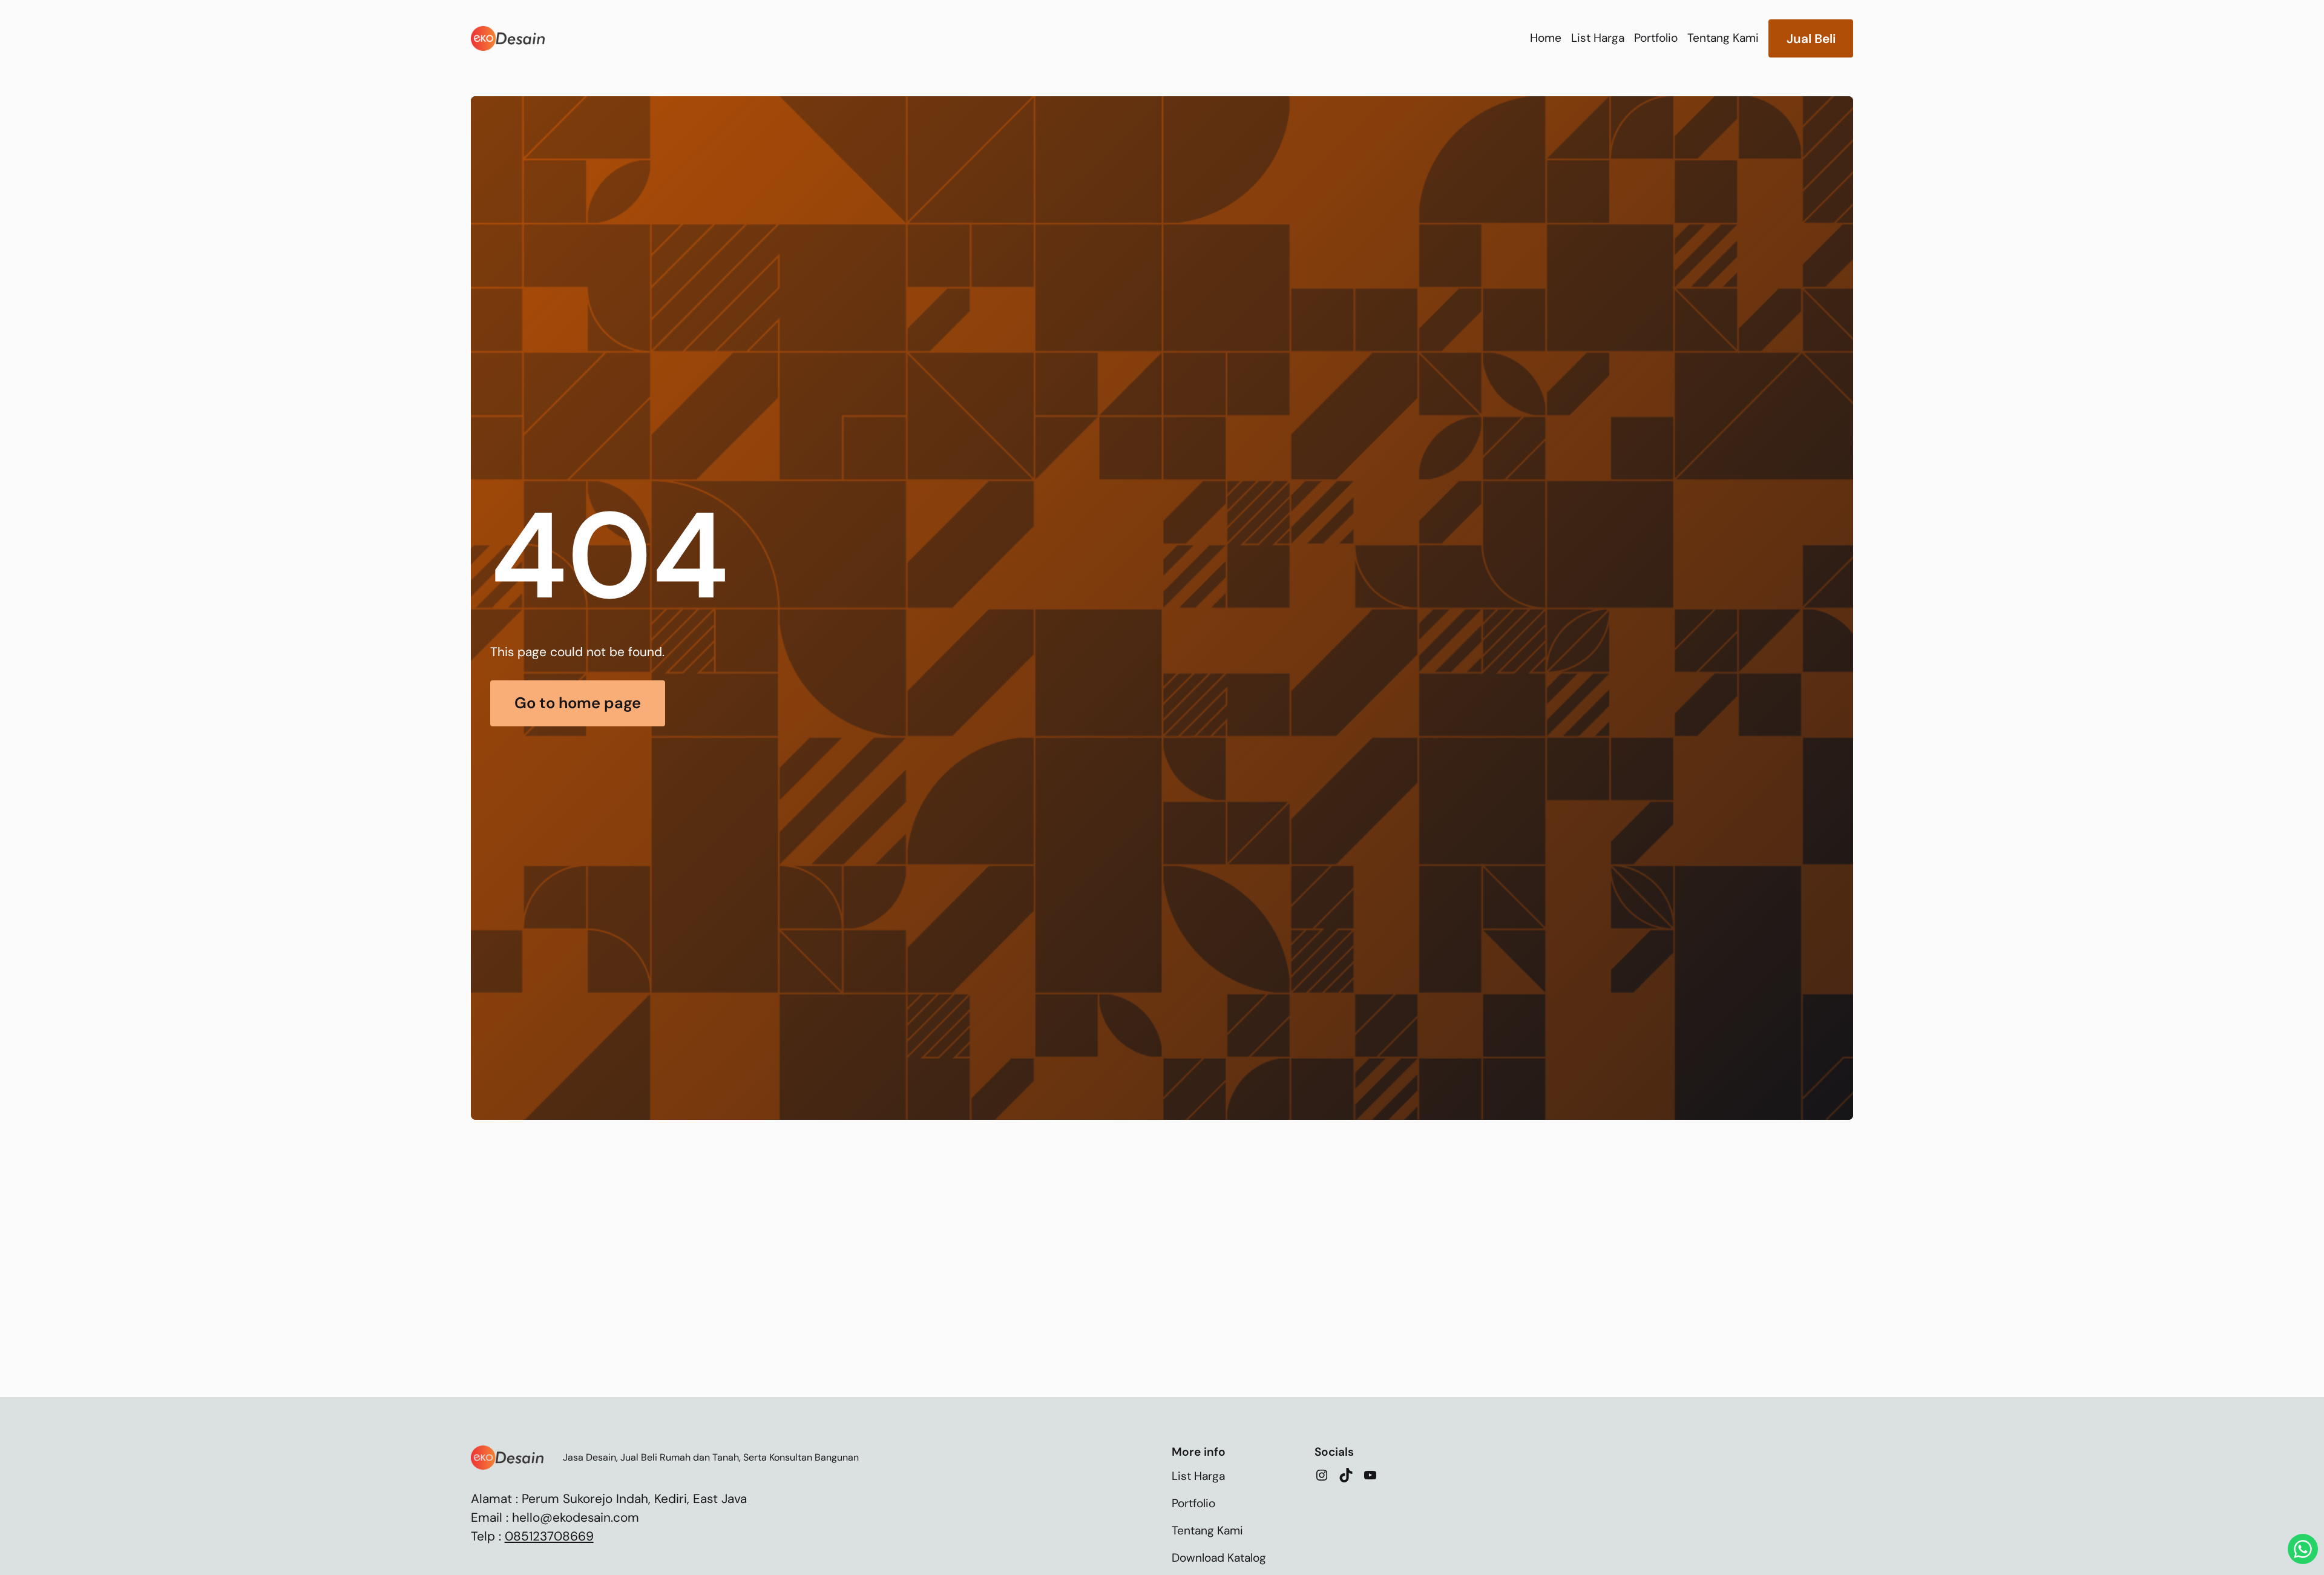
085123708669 (549, 1536)
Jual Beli (1811, 38)
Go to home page (578, 703)
